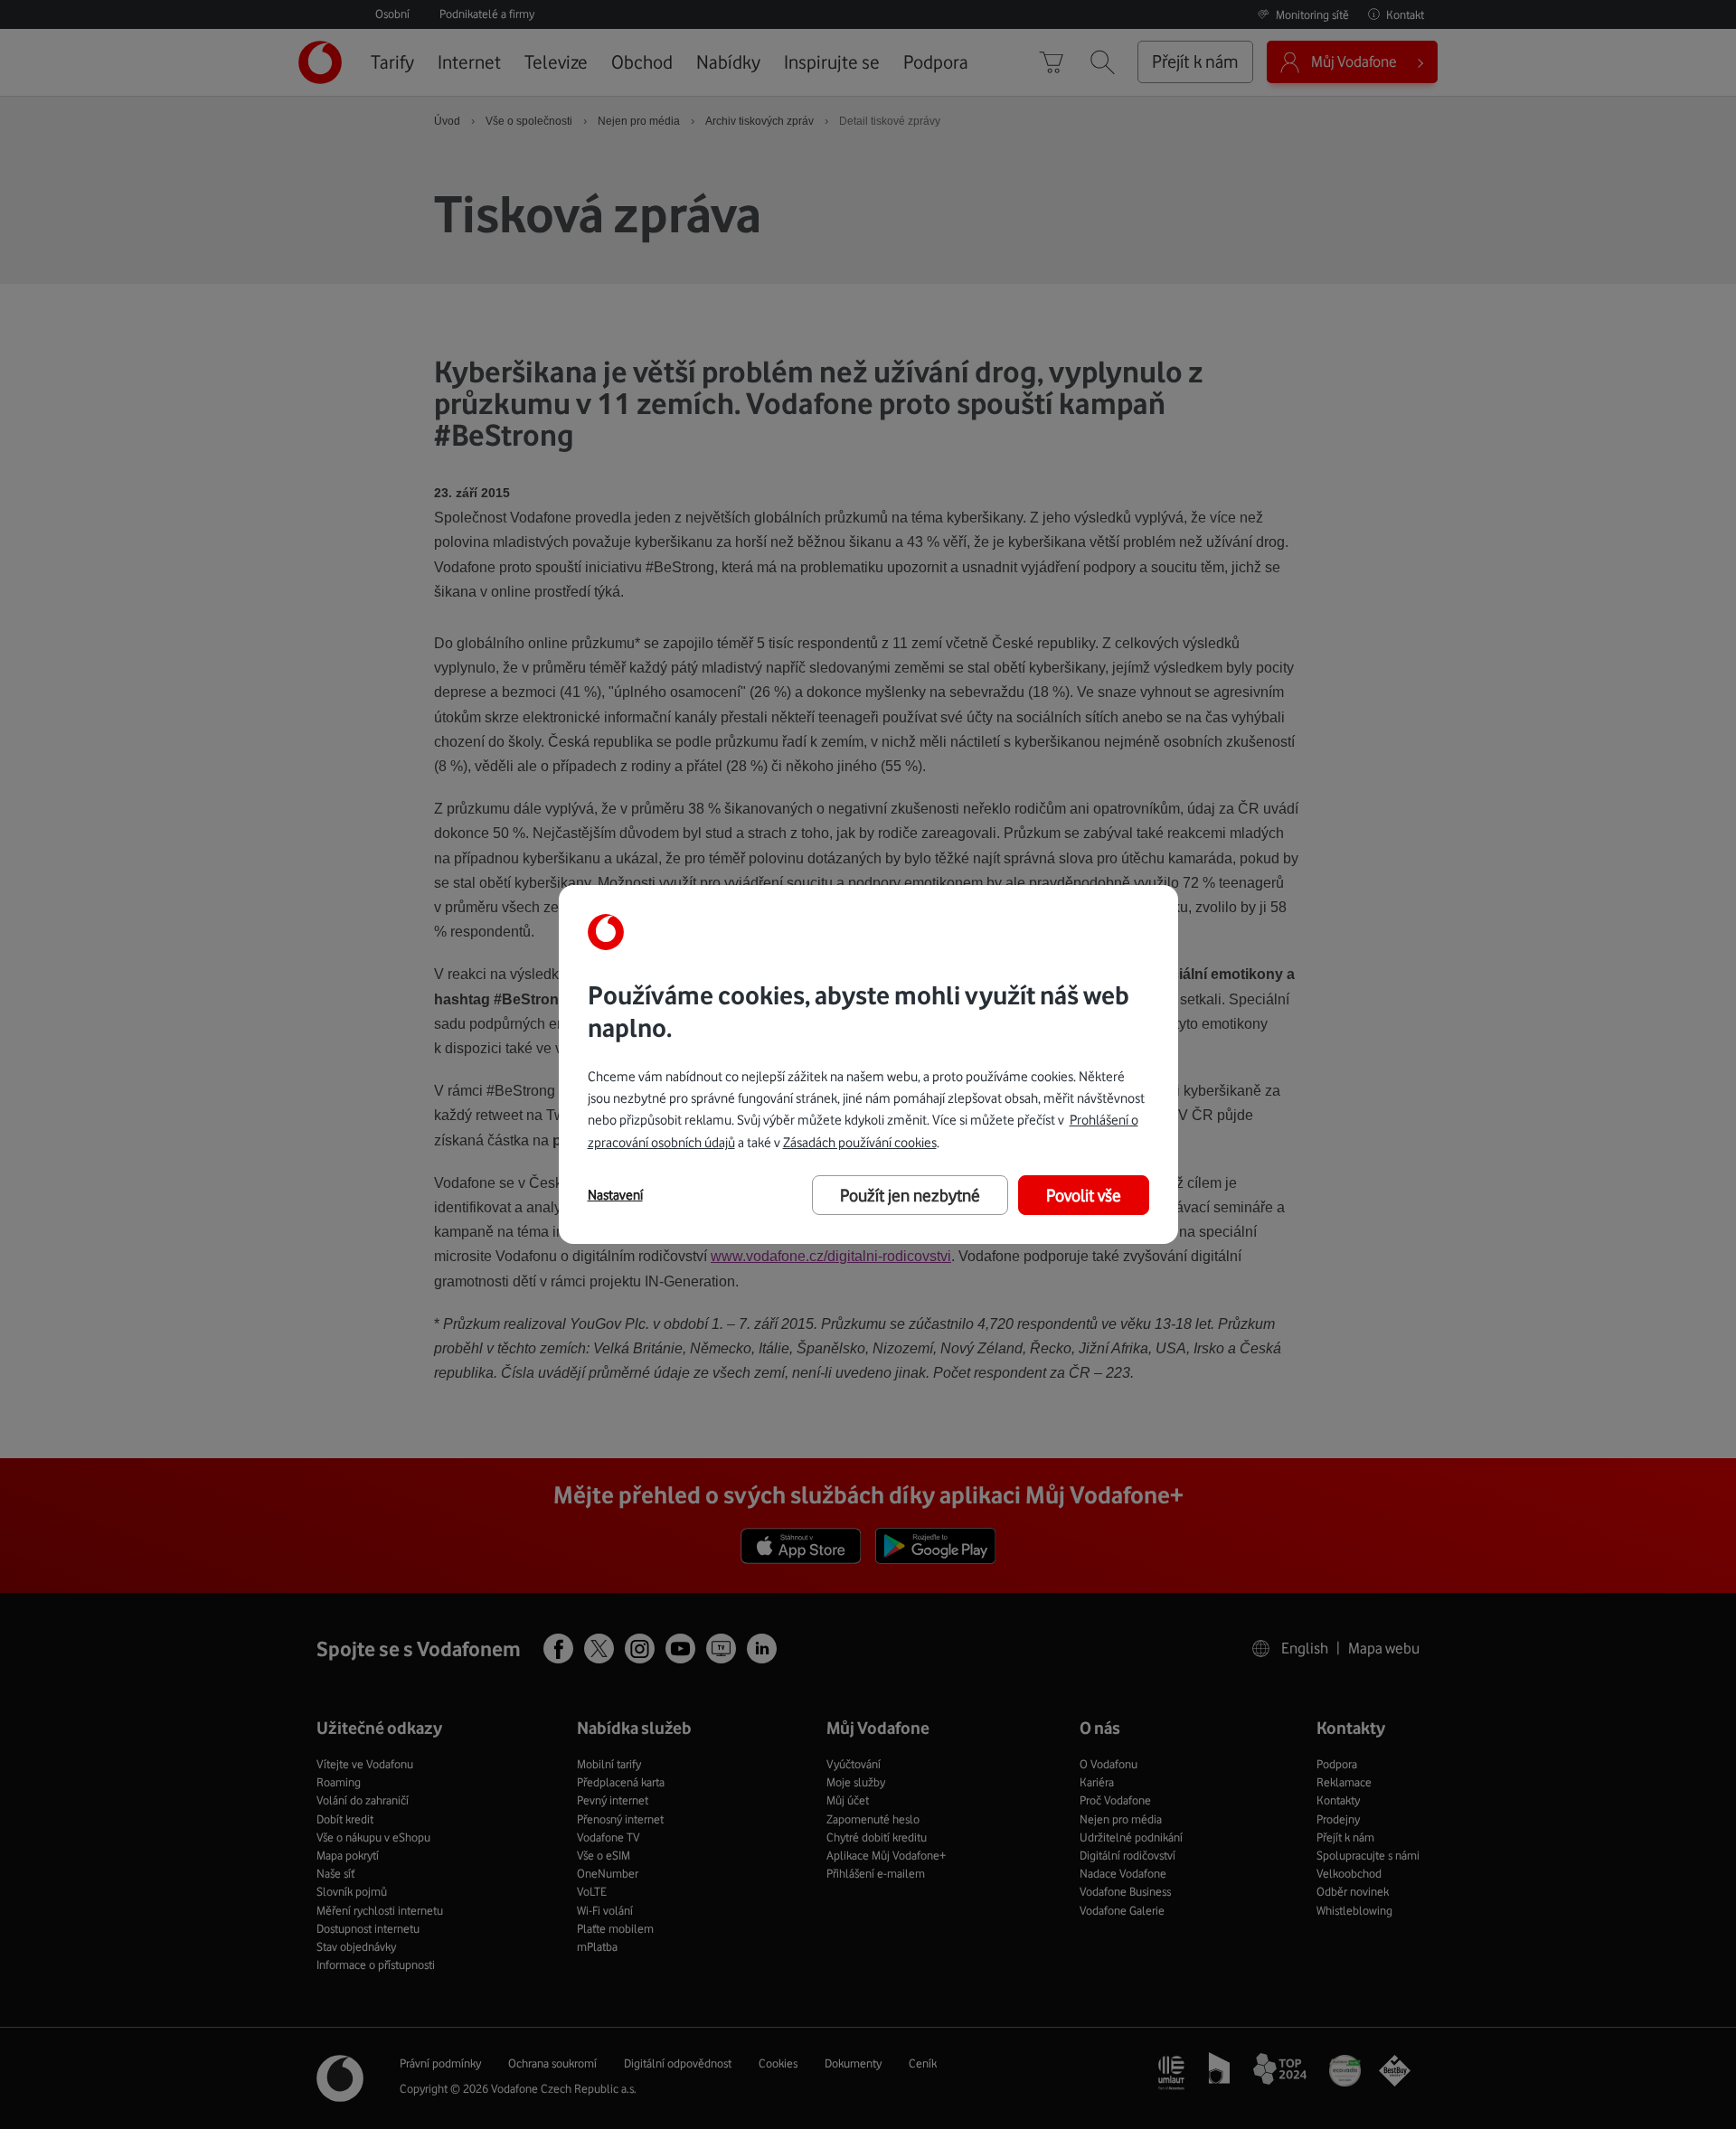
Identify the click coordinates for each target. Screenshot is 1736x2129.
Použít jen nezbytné (910, 1195)
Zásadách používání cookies (860, 1142)
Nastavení (615, 1195)
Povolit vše (1084, 1195)
